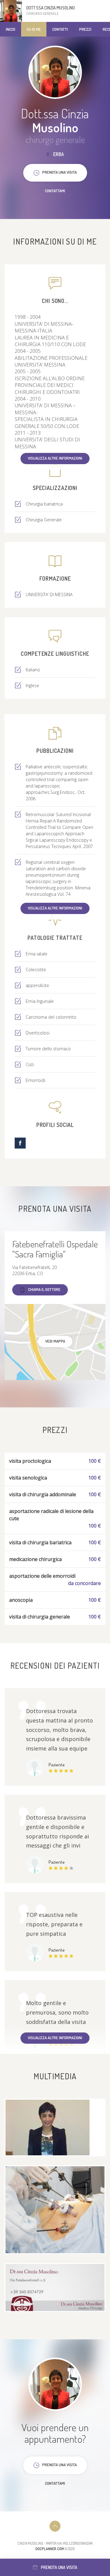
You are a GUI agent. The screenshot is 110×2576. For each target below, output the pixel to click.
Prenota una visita (59, 2567)
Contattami (55, 191)
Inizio (11, 29)
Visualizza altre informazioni (55, 458)
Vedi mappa (55, 1341)
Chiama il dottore (44, 1289)
